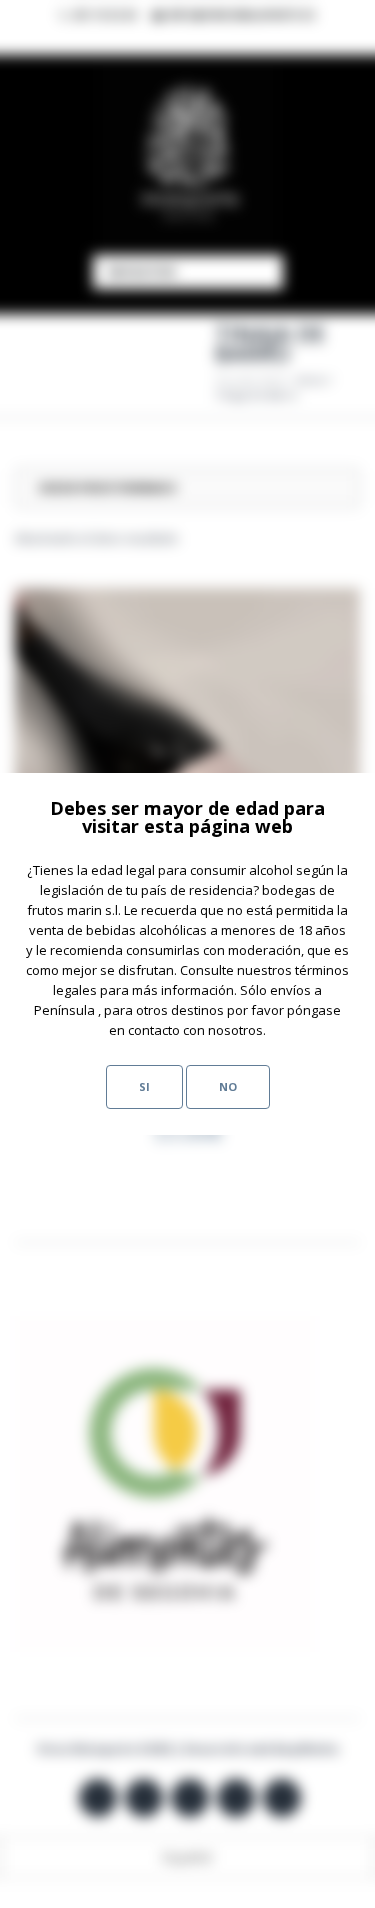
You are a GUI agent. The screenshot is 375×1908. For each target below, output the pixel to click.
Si (144, 1086)
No (228, 1086)
